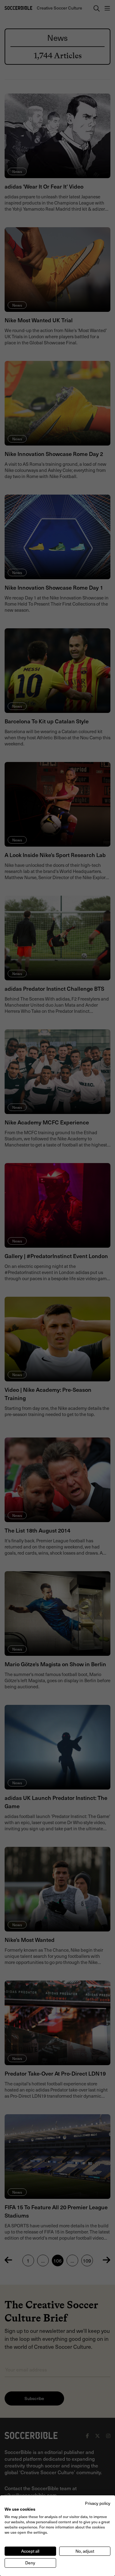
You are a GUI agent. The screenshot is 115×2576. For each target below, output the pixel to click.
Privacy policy (98, 2503)
